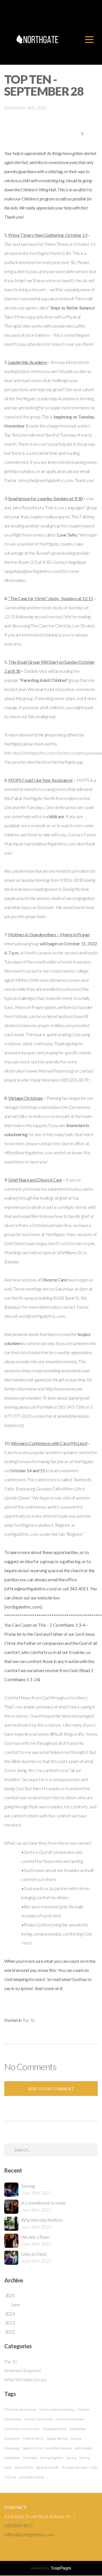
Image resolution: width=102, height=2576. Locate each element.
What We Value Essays (25, 2379)
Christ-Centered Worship (57, 2409)
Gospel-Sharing (57, 2438)
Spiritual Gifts (24, 2467)
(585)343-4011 (19, 2525)
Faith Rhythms (33, 2438)
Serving (71, 2458)
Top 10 (29, 2020)
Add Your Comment (51, 2089)
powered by (51, 2568)
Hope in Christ (32, 2448)
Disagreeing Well (54, 2429)
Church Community (39, 2419)
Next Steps (30, 2458)
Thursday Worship (74, 2467)
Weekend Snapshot (23, 2370)
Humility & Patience (58, 2448)
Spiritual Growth (47, 2467)
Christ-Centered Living (20, 2409)
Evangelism (12, 2438)
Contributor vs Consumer (22, 2429)
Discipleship (77, 2429)
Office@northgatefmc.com (29, 2534)
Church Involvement (70, 2419)
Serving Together (52, 2458)
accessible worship (31, 2477)
